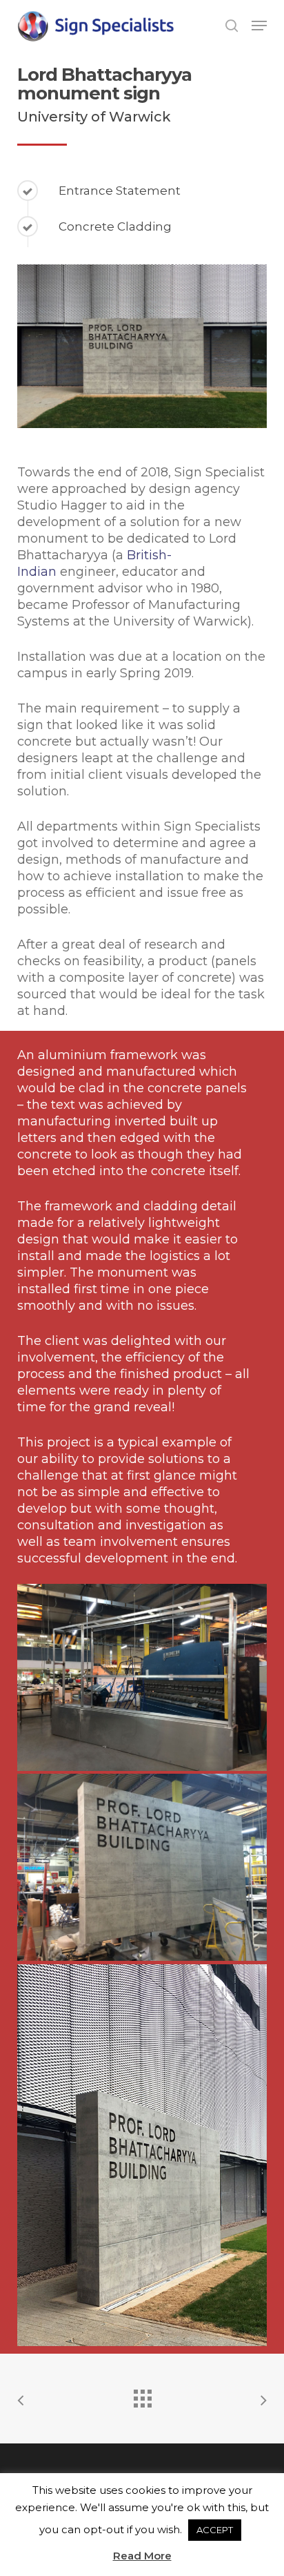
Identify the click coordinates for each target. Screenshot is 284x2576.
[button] (259, 26)
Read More (142, 2556)
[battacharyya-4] (142, 2155)
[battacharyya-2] (142, 1678)
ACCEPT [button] (215, 2530)
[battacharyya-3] (142, 1868)
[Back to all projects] (142, 2395)
